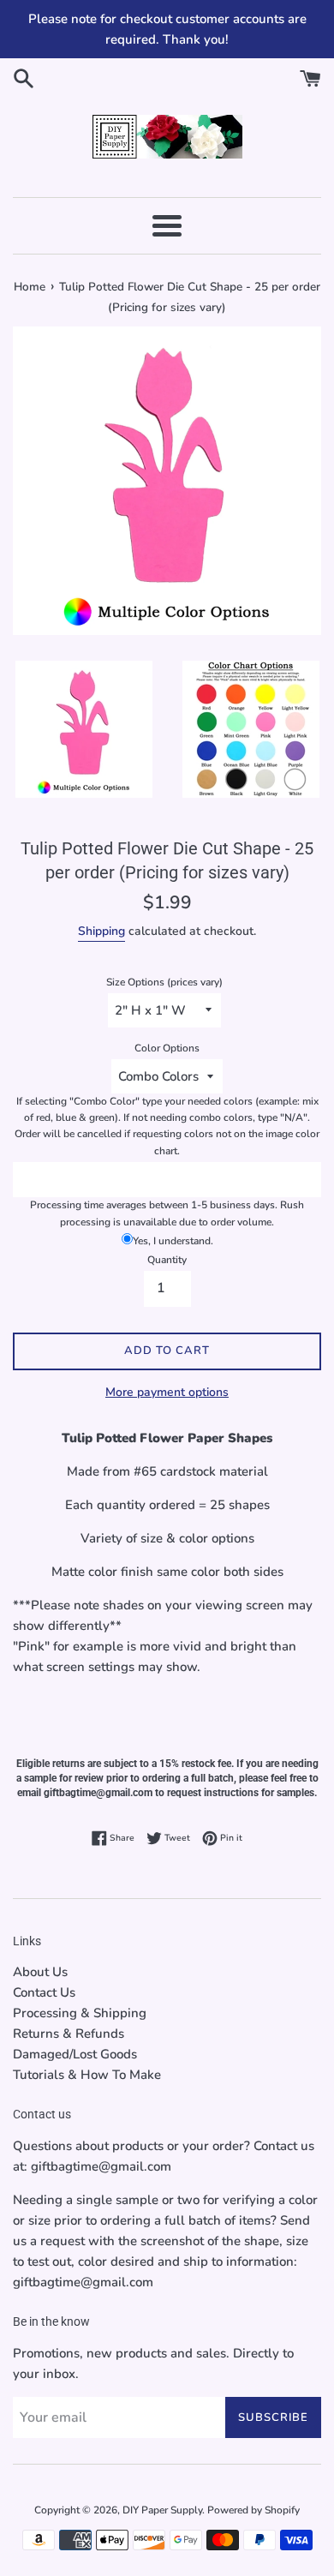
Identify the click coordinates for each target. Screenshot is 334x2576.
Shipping (101, 931)
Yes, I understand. (173, 1241)
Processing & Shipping (80, 2013)
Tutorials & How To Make (87, 2075)
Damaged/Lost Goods (75, 2054)
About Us (40, 1972)
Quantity (167, 1260)
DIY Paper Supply (162, 2510)
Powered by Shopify (253, 2510)
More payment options (167, 1392)
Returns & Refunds (69, 2034)
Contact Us (44, 1992)
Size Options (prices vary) (164, 982)
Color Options (167, 1048)
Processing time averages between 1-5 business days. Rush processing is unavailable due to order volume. (167, 1213)
